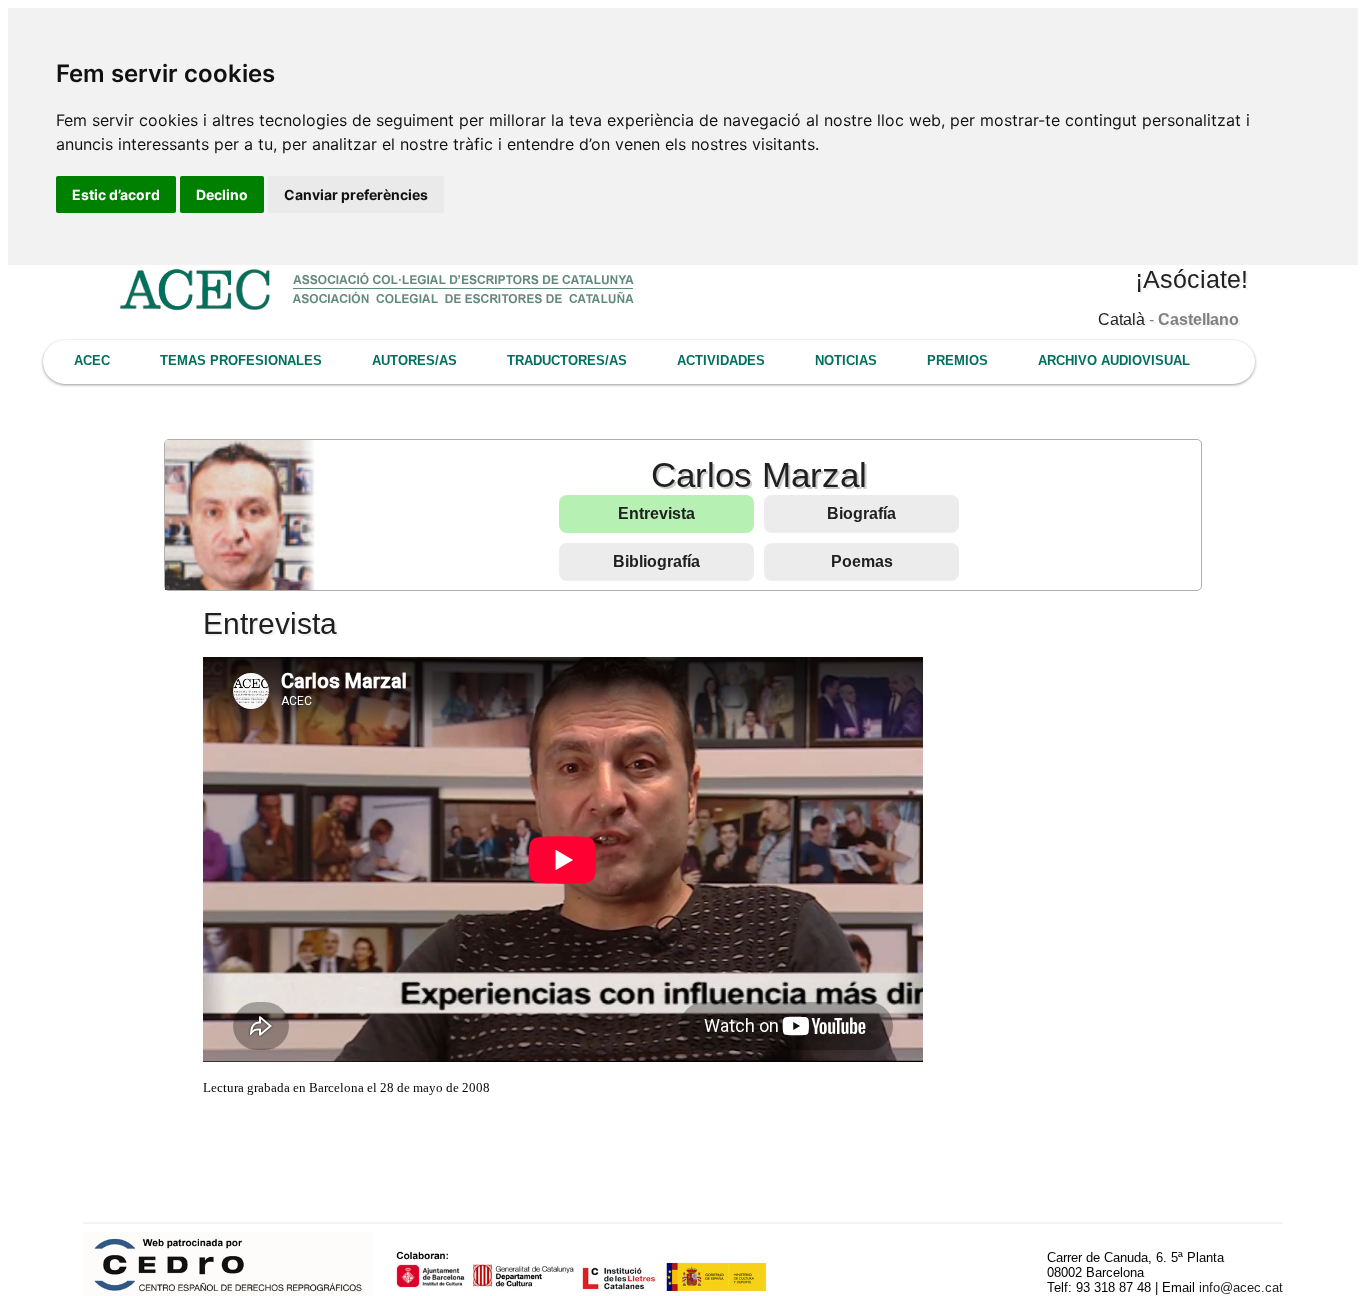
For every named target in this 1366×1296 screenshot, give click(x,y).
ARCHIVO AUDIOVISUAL (1114, 360)
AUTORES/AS (414, 360)
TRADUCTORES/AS (567, 360)
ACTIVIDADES (721, 360)
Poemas (862, 561)
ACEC (92, 360)
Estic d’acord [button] (116, 194)
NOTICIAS (846, 360)
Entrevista (656, 513)
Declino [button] (222, 194)
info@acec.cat (1241, 1287)
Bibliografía (656, 561)
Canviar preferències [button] (356, 194)
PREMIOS (957, 360)
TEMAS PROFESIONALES (241, 360)
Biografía (861, 513)
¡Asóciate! (1191, 279)
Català (1121, 319)
